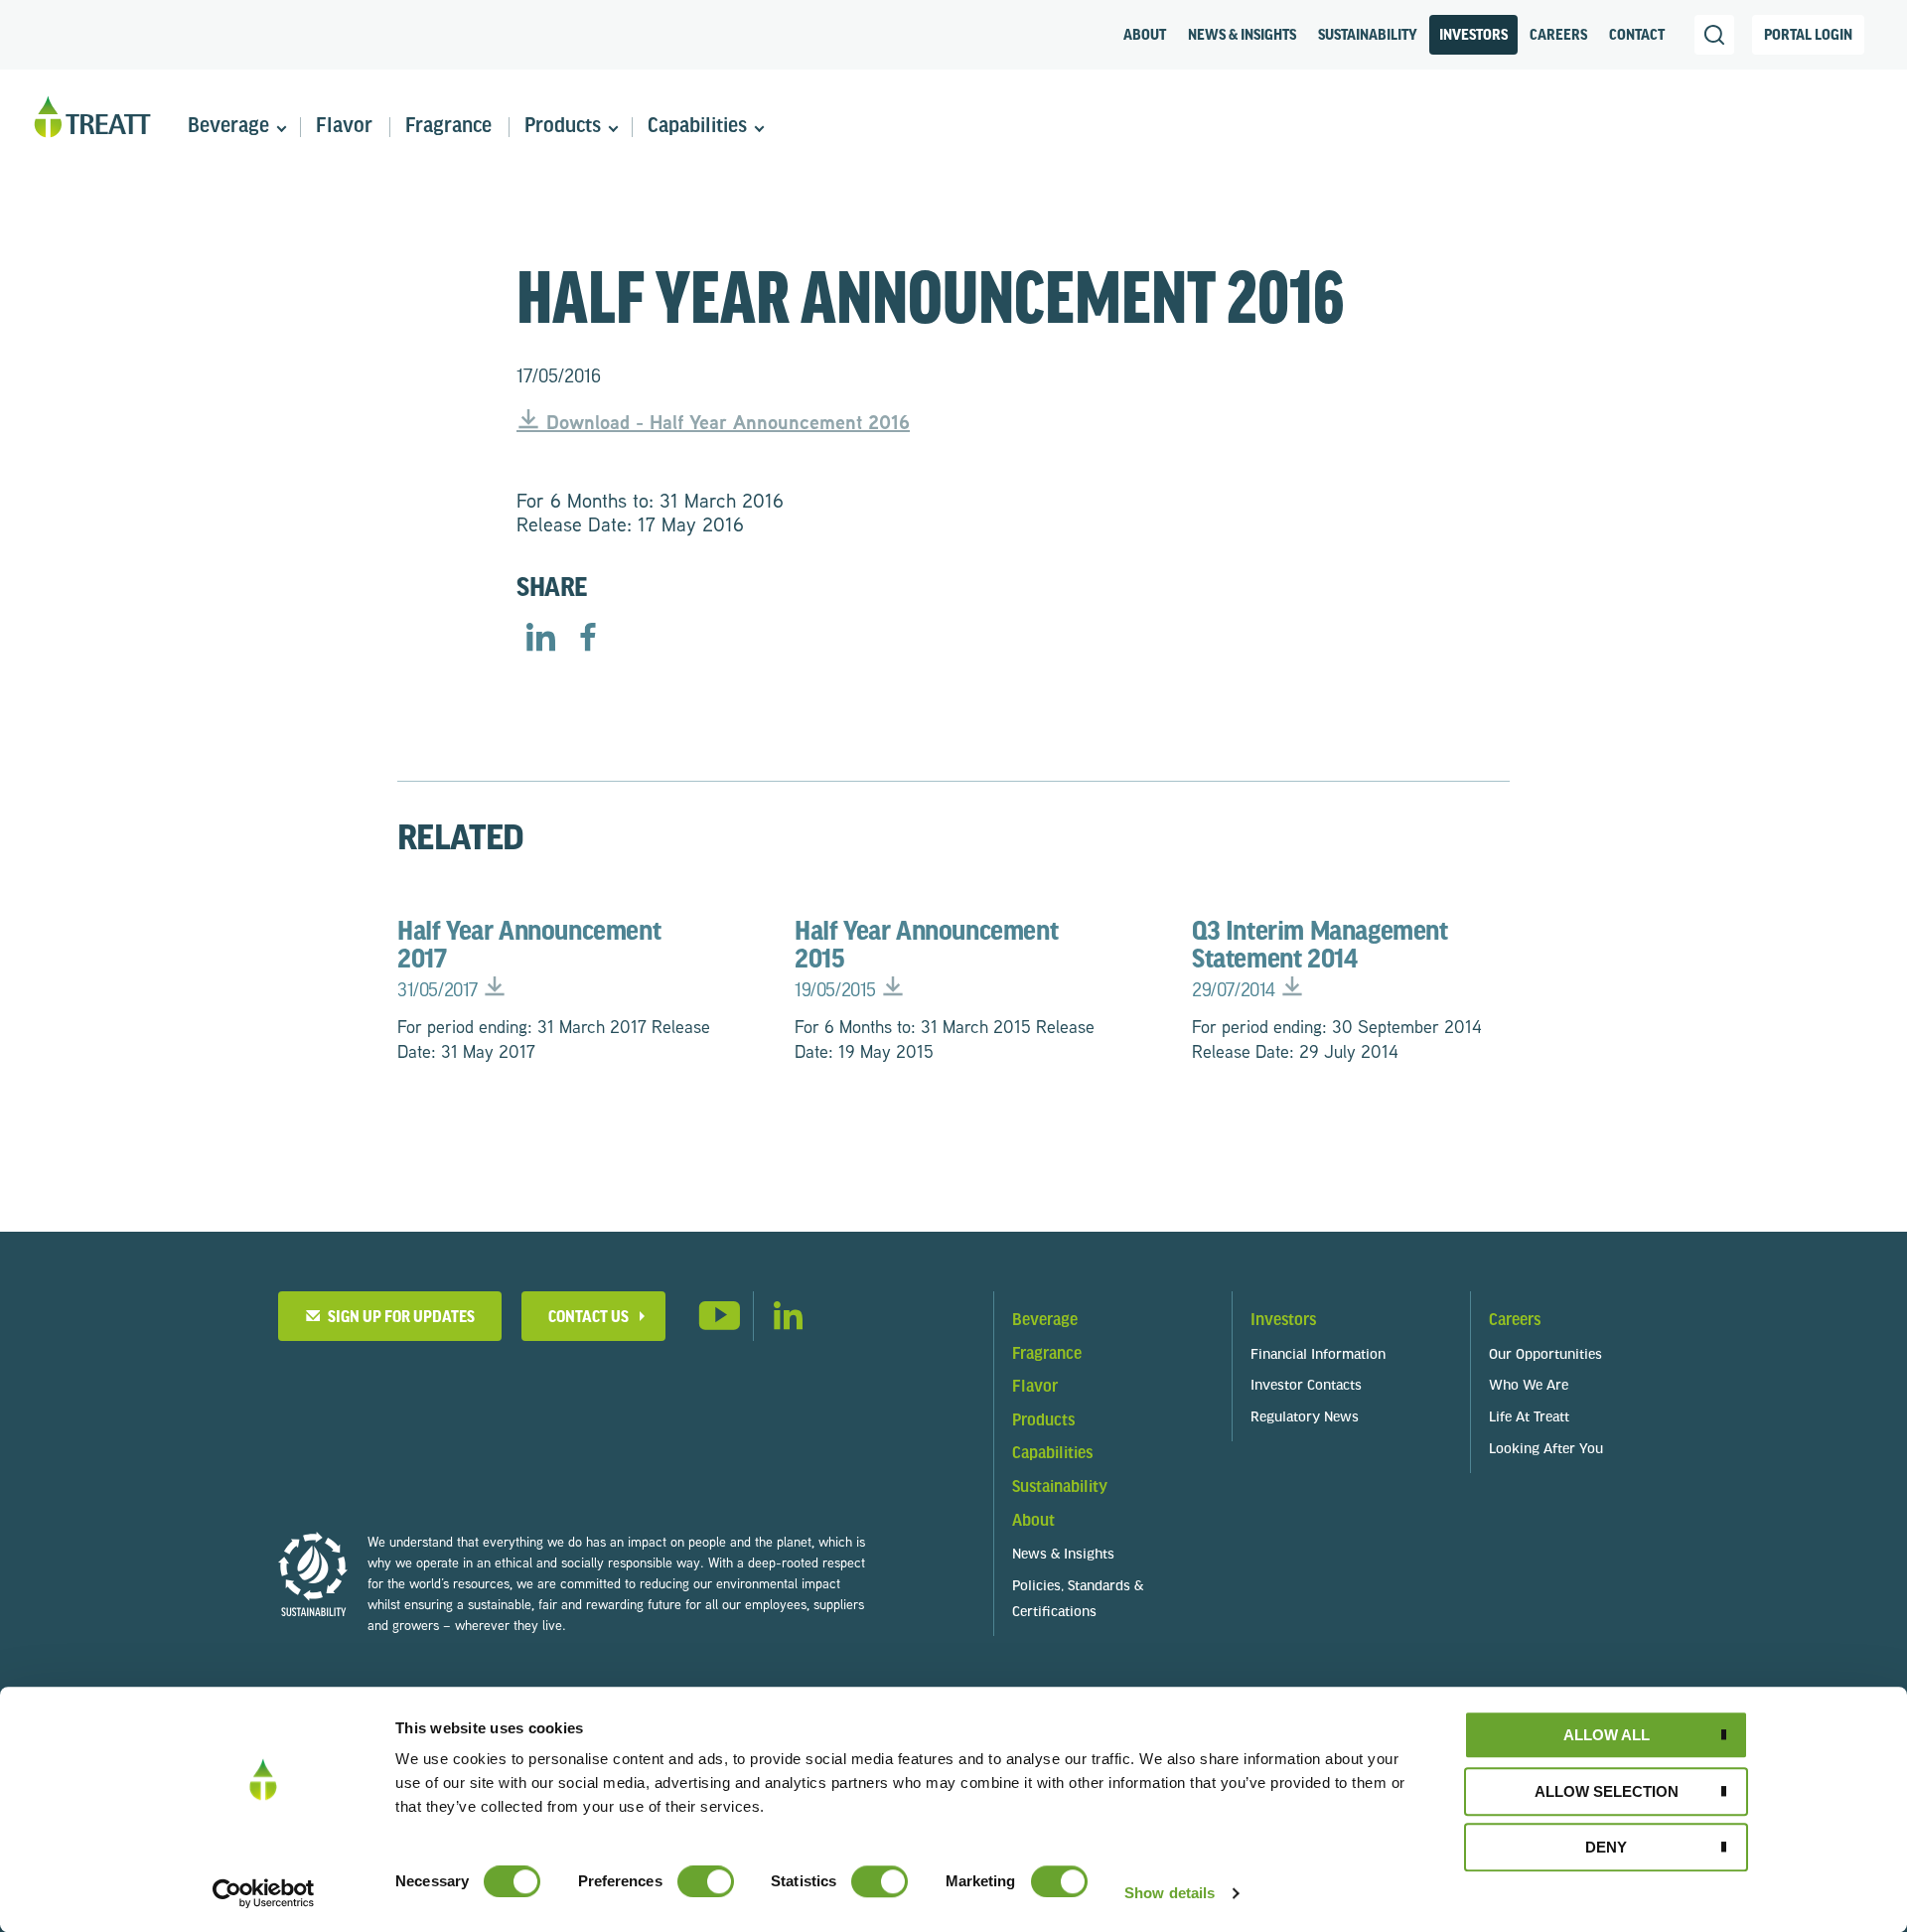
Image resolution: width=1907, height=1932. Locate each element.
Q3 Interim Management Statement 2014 (1320, 960)
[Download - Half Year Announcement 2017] (495, 989)
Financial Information (1318, 1355)
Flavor (344, 127)
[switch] (706, 1881)
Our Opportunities (1545, 1355)
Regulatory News (1305, 1418)
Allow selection (1607, 1791)
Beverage (228, 127)
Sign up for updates (398, 1318)
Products (563, 127)
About (1145, 36)
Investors (1473, 36)
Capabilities (697, 127)
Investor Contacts (1306, 1386)
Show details (1170, 1893)
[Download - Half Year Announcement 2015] (893, 989)
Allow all (1607, 1735)
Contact (1637, 36)
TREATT (92, 118)
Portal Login (1808, 36)
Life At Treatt (1529, 1418)
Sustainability (1368, 36)
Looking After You (1546, 1450)
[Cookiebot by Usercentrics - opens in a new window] (264, 1893)
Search (1714, 35)
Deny (1606, 1847)
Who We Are (1529, 1386)
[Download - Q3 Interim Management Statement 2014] (1292, 989)
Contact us (588, 1318)
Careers (1558, 36)
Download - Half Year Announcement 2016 (725, 422)
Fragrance (448, 127)
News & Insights (1242, 36)
